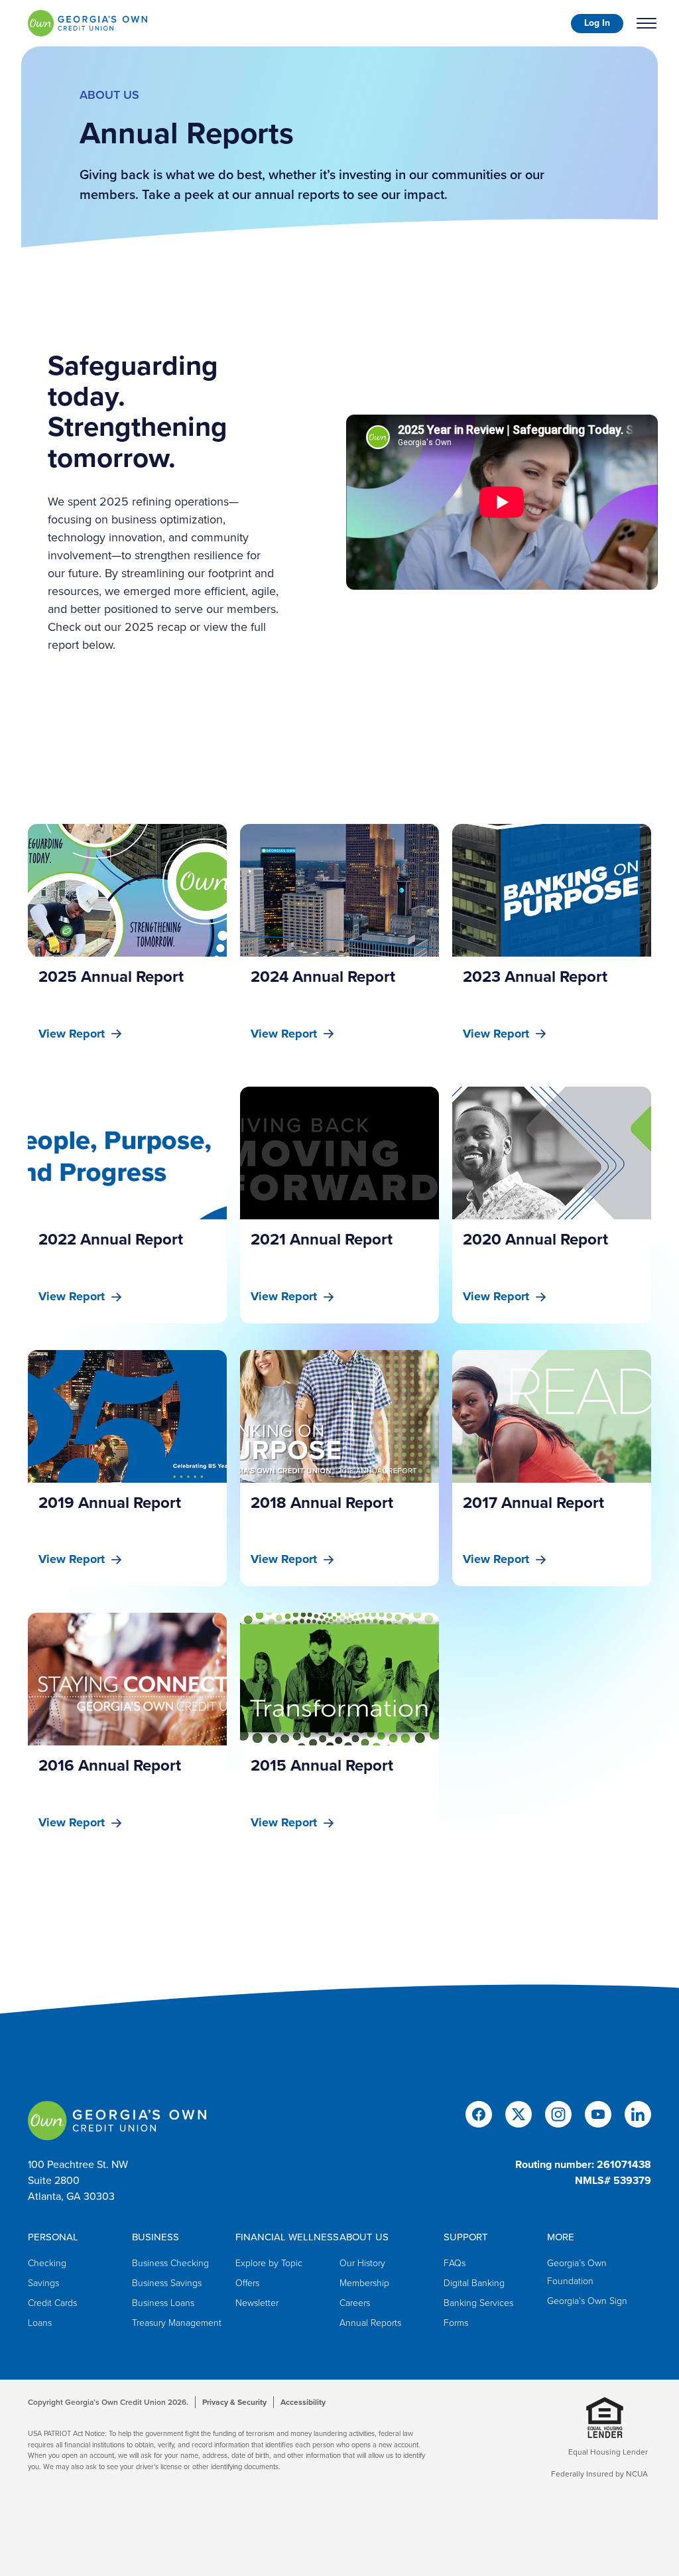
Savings (43, 2283)
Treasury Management (177, 2323)
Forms (456, 2323)
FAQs (455, 2263)
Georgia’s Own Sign (587, 2301)
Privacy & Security (234, 2402)
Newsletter (257, 2303)
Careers (355, 2303)
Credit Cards (52, 2303)
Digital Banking (474, 2283)
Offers (247, 2283)
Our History (362, 2263)
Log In (597, 23)
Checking (47, 2263)
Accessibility (303, 2402)
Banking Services (478, 2303)
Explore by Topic (269, 2263)
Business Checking (170, 2263)
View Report (72, 1034)
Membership (364, 2283)
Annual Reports (370, 2323)
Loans (40, 2323)
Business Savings (167, 2283)
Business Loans (163, 2303)
